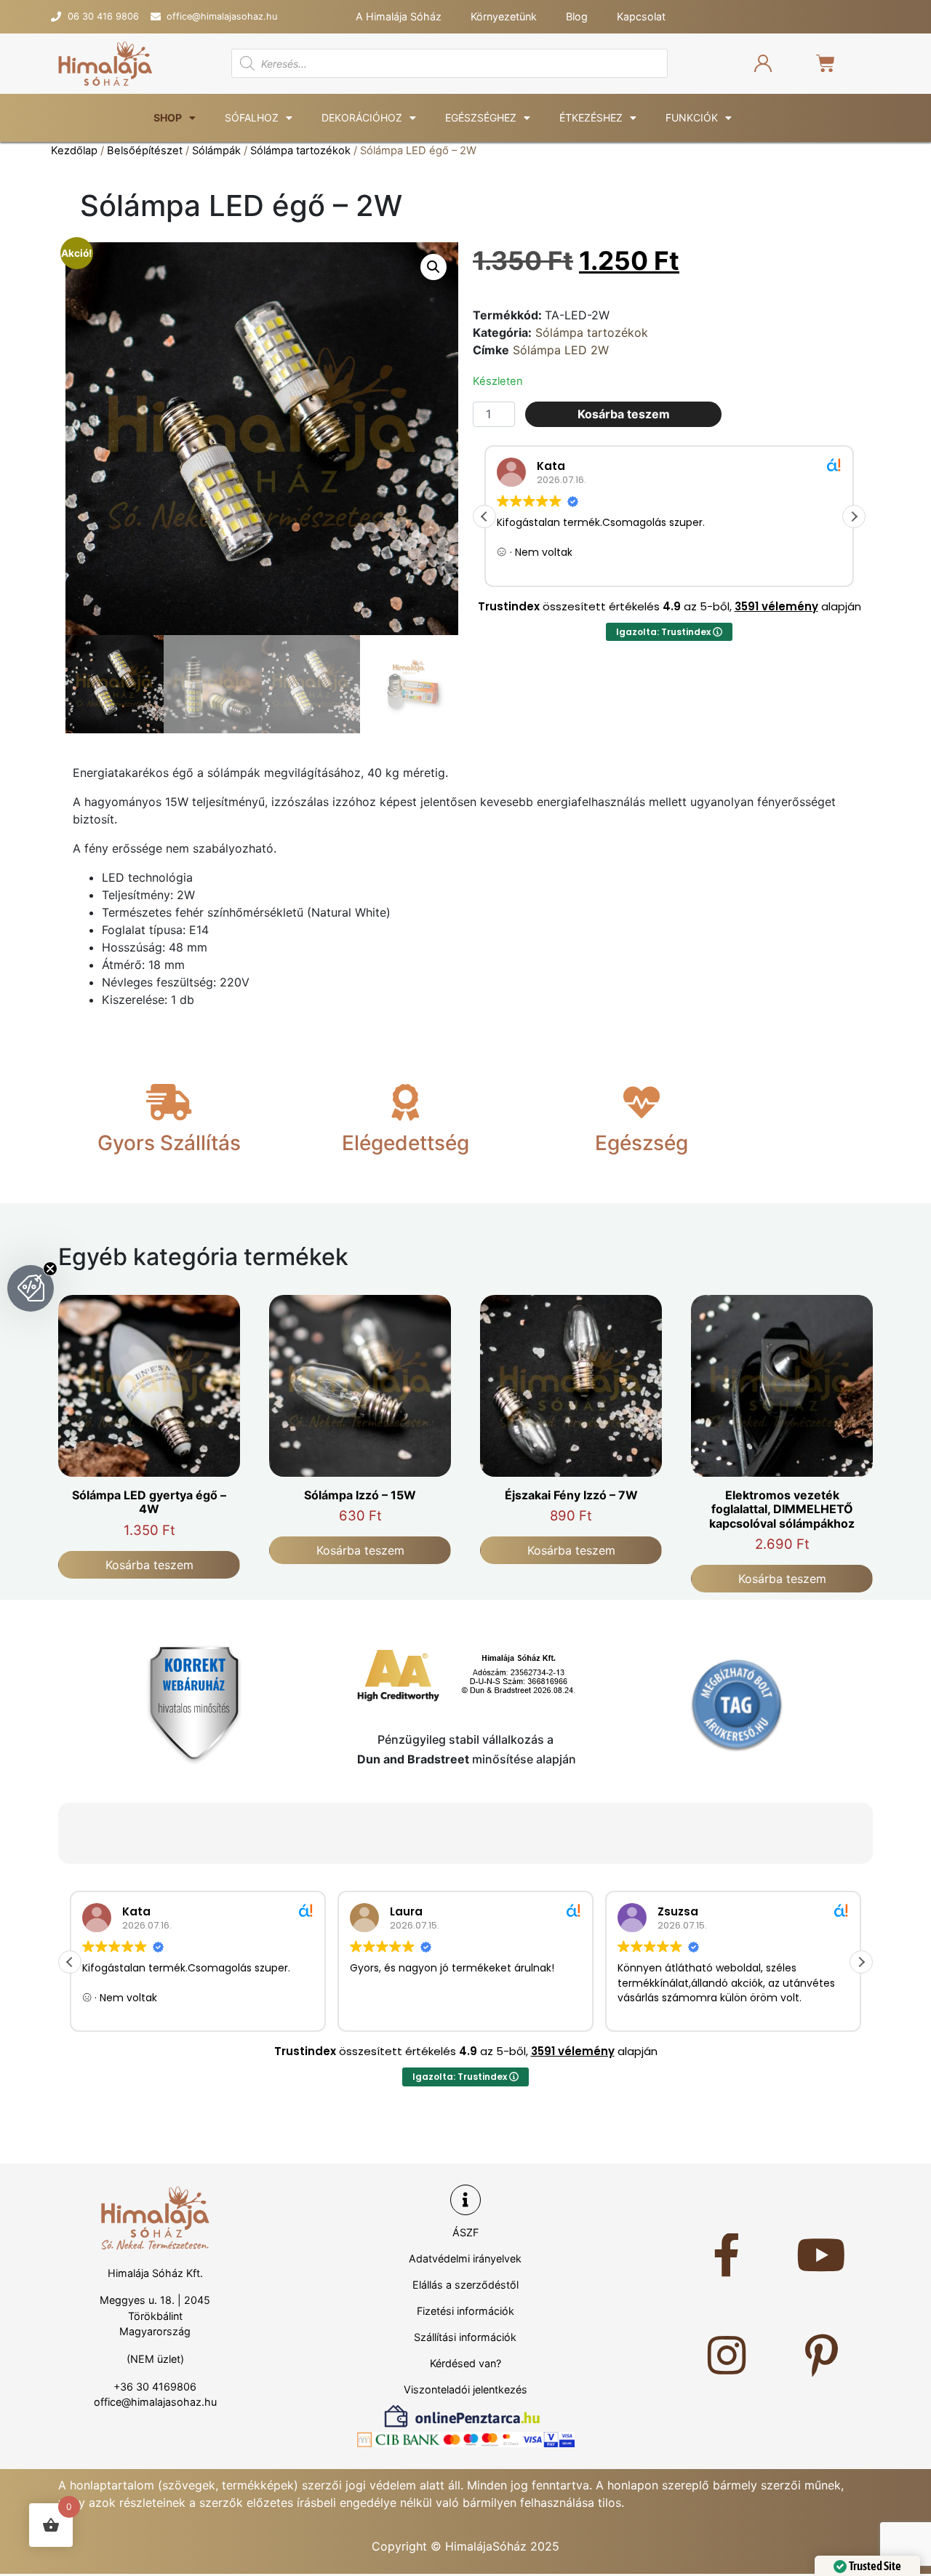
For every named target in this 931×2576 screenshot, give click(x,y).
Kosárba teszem (624, 414)
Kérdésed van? (465, 2363)
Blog (577, 16)
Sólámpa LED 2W (561, 350)
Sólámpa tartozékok (300, 151)
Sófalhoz (252, 117)
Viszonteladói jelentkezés (465, 2389)
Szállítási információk (465, 2337)
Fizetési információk (465, 2311)
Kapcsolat (641, 16)
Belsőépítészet (145, 151)
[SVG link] (105, 64)
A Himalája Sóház (399, 16)
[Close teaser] (50, 1269)
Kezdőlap (74, 151)
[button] (433, 267)
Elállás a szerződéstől (465, 2285)
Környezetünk (504, 16)
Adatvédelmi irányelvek (465, 2258)
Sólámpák (216, 151)
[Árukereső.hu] (737, 1704)
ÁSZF (465, 2232)
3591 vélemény (776, 606)
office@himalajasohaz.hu (155, 2402)
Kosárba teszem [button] (149, 1565)
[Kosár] (816, 63)
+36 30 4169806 (155, 2386)
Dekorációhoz (362, 117)
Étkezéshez (591, 117)
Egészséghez (481, 117)
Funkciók (692, 117)
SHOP (168, 117)
